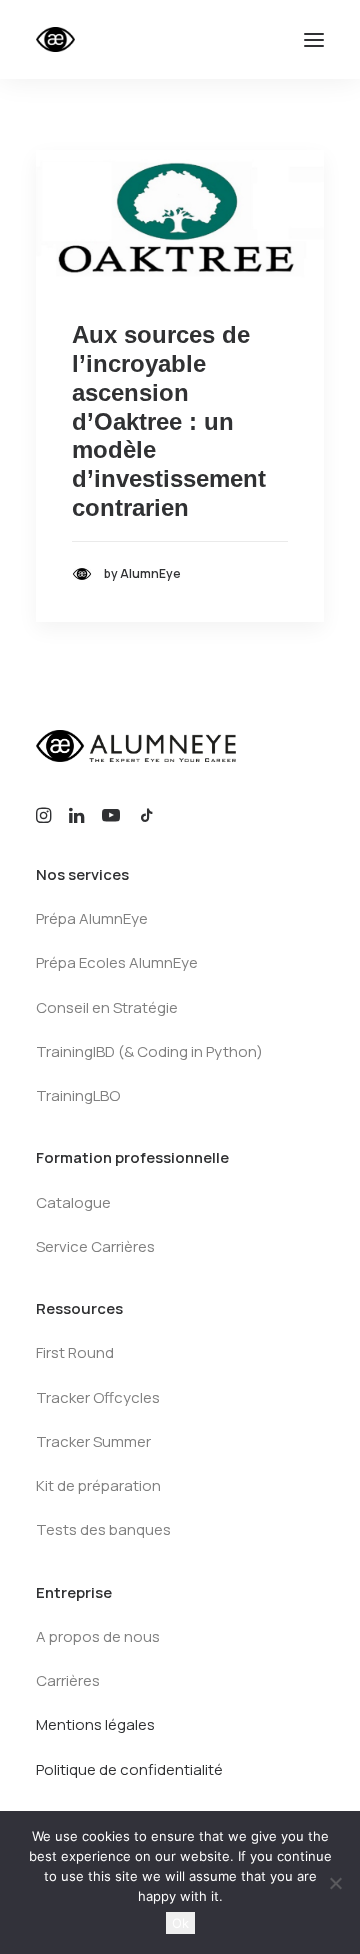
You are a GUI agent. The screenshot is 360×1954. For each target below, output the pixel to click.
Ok (180, 1923)
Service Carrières (95, 1246)
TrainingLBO (78, 1095)
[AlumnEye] (116, 39)
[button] (314, 39)
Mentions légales (95, 1724)
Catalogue (73, 1202)
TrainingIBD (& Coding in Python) (149, 1051)
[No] (335, 1883)
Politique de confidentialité (129, 1769)
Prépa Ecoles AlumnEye (117, 962)
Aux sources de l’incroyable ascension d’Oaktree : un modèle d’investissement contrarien (169, 421)
